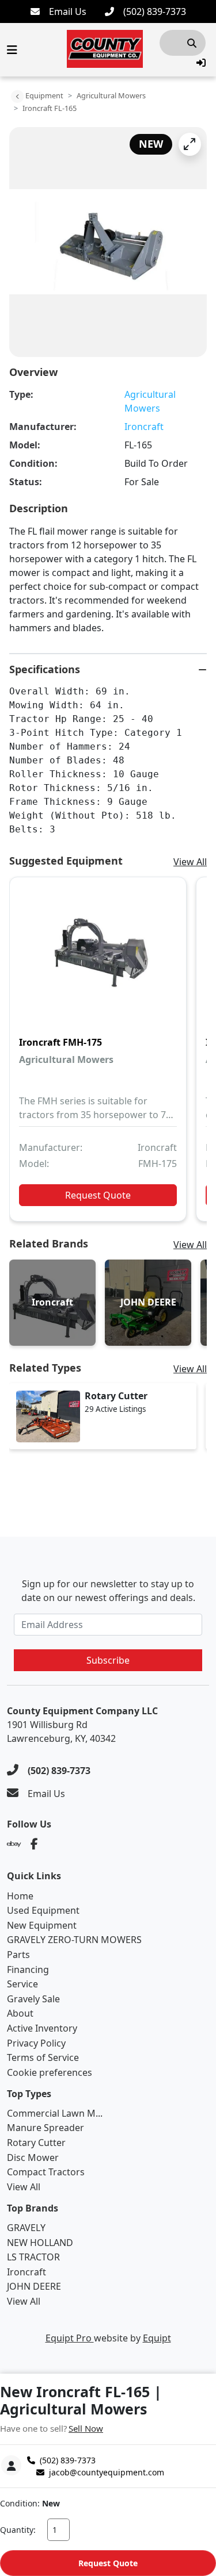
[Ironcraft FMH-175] (98, 957)
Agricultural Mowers (111, 95)
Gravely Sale (33, 1999)
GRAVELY (26, 2228)
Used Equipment (43, 1910)
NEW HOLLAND (40, 2243)
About (20, 2013)
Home (20, 1896)
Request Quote (108, 2563)
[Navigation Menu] (12, 50)
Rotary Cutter (36, 2143)
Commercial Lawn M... (55, 2113)
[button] (201, 63)
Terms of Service (43, 2057)
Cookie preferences (50, 2072)
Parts (18, 1955)
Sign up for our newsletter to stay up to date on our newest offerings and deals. (108, 1591)
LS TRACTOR (33, 2257)
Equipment (44, 95)
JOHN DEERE (34, 2286)
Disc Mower (33, 2157)
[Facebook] (34, 1844)
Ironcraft (144, 427)
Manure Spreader (46, 2128)
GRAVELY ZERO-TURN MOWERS (74, 1940)
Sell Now (86, 2428)
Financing (28, 1970)
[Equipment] (17, 97)
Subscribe (108, 1660)
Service (22, 1984)
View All (190, 862)
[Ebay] (14, 1844)
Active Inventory (42, 2028)
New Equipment (42, 1925)
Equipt (157, 2338)
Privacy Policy (36, 2043)
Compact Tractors (46, 2172)
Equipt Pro (70, 2338)
